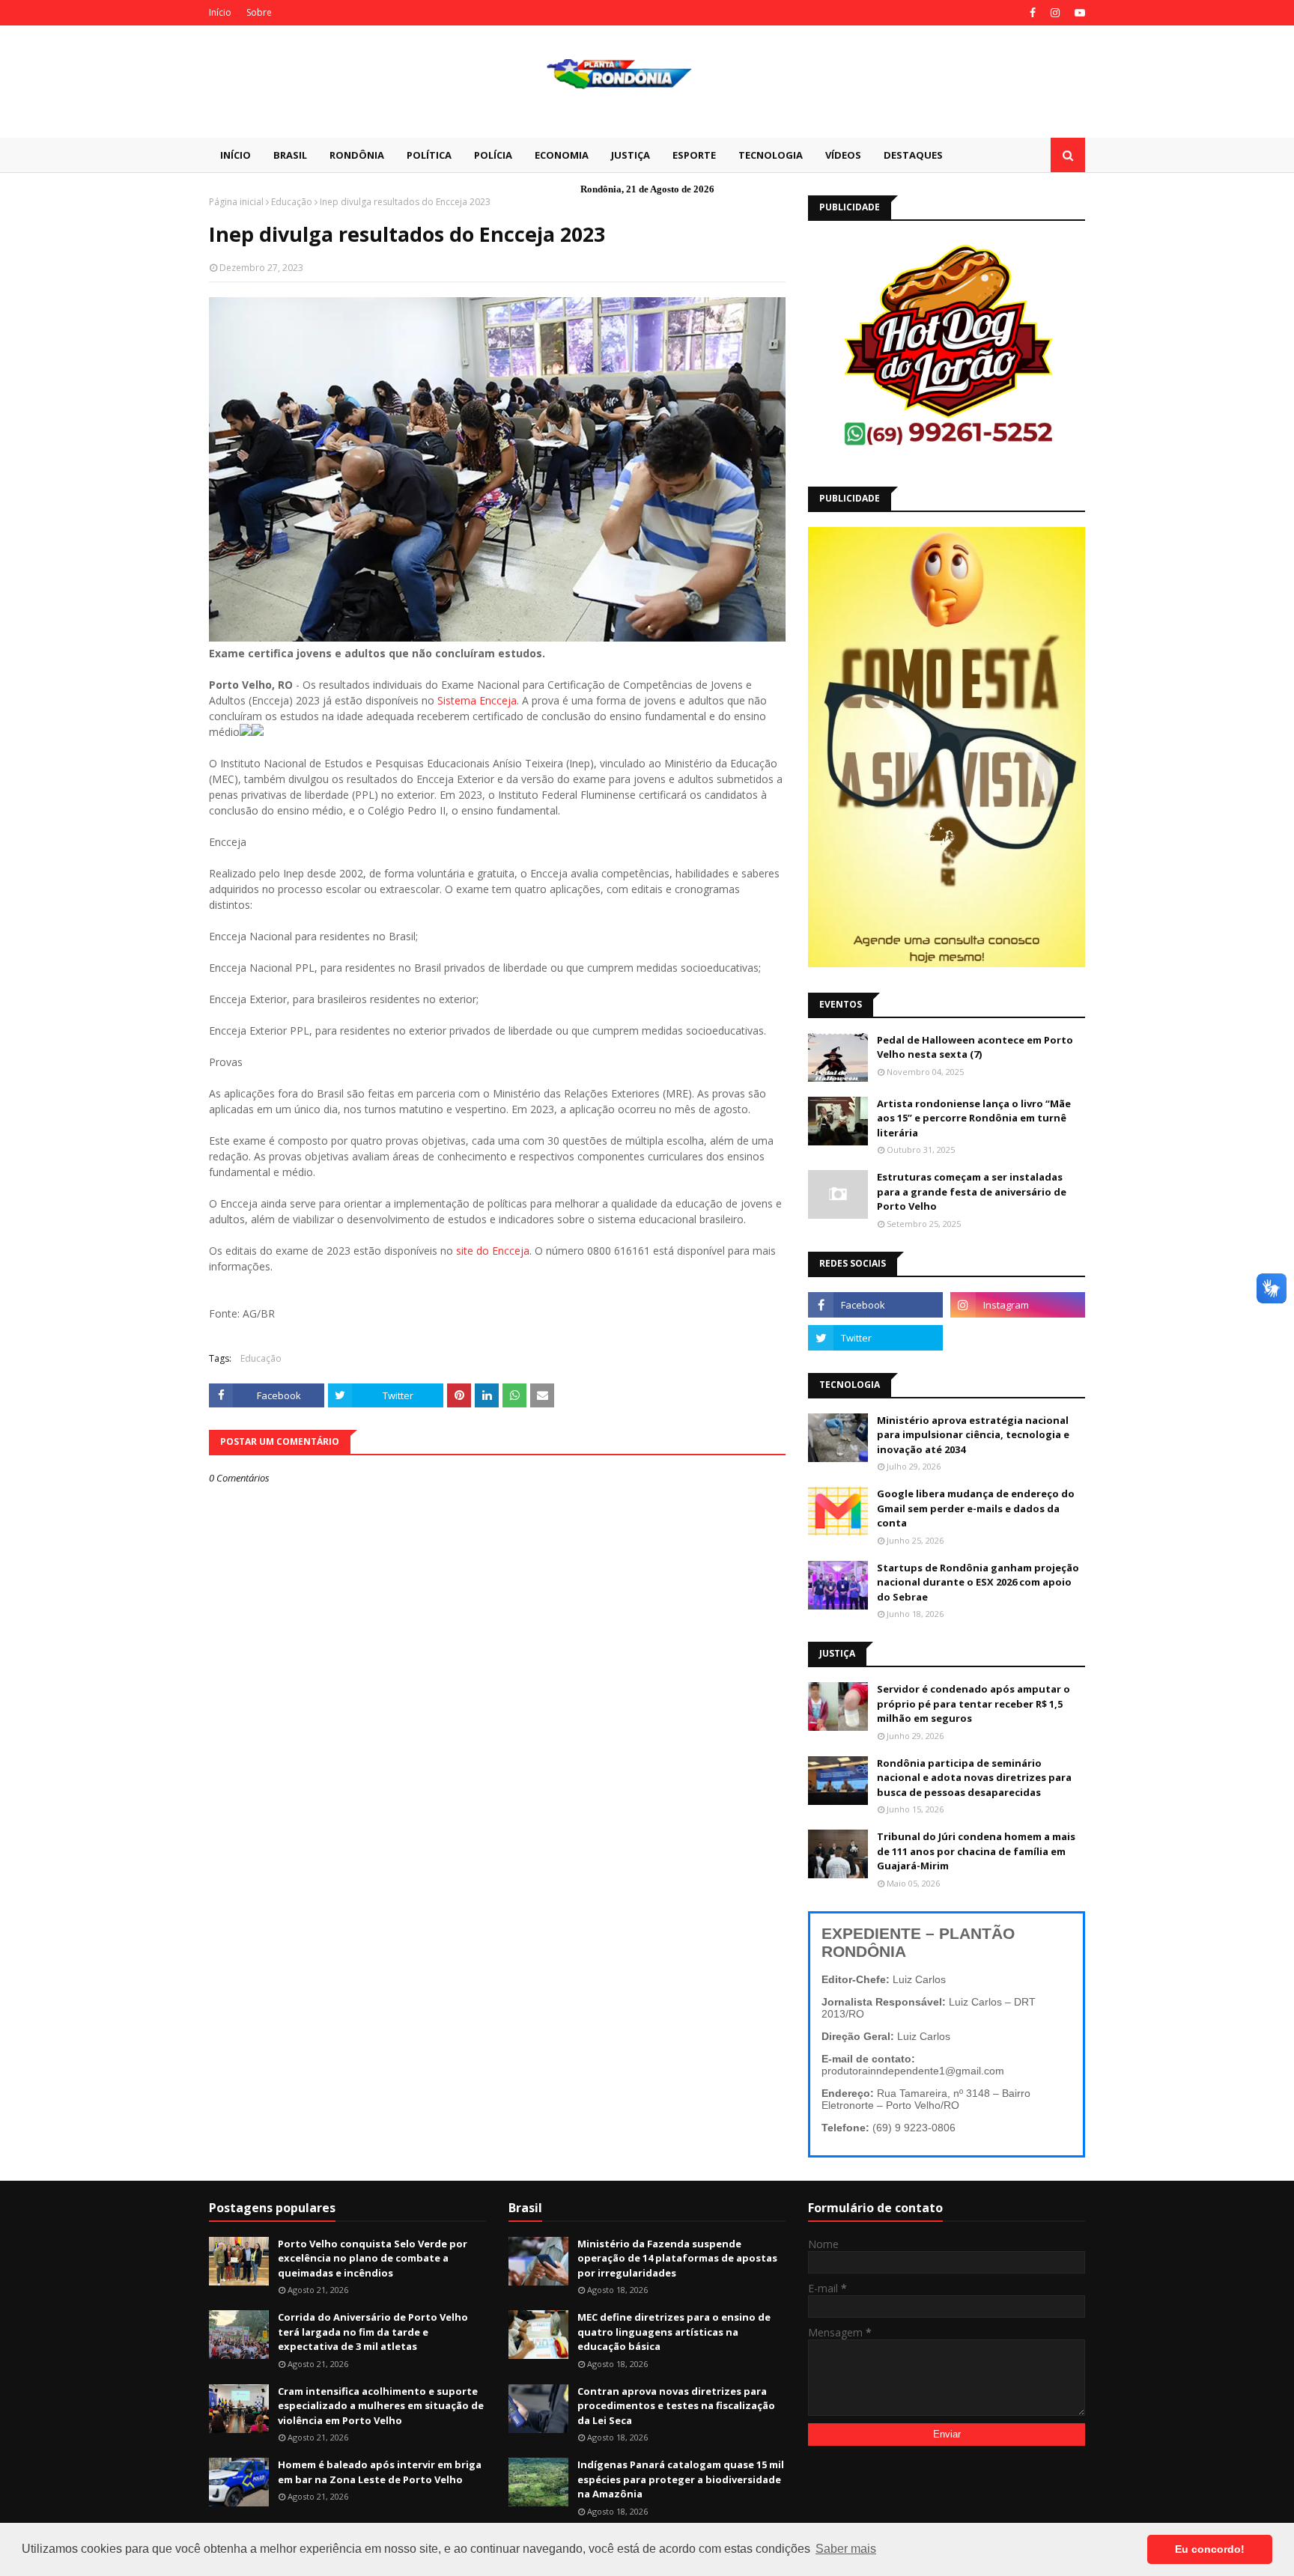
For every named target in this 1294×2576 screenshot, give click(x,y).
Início (220, 12)
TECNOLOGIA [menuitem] (771, 155)
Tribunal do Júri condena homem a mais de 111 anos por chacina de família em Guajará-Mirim (976, 1851)
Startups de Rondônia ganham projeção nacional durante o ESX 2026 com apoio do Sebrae (978, 1582)
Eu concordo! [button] (1210, 2549)
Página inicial (236, 202)
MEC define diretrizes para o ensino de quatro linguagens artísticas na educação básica (674, 2332)
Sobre (259, 12)
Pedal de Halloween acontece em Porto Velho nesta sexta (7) (975, 1047)
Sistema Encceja (477, 700)
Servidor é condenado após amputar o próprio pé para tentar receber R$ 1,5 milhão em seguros (973, 1703)
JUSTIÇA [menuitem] (631, 155)
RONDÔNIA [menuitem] (357, 155)
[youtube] (1078, 13)
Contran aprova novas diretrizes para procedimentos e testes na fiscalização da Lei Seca (676, 2406)
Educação (292, 202)
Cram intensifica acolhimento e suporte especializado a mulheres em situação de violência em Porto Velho (381, 2406)
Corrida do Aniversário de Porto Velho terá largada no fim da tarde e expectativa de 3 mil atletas (373, 2332)
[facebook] (1033, 13)
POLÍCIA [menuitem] (493, 155)
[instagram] (1055, 13)
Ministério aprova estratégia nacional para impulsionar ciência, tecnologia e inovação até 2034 (973, 1435)
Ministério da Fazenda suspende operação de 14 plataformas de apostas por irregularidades (677, 2258)
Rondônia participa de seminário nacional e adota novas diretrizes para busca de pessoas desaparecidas (974, 1778)
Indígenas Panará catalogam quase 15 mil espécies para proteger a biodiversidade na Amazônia (681, 2479)
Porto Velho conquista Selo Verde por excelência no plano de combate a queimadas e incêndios (373, 2258)
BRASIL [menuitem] (290, 155)
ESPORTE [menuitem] (694, 155)
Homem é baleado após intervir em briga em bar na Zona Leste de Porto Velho (380, 2472)
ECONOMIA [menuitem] (562, 155)
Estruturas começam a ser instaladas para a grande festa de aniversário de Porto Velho (972, 1191)
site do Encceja (493, 1251)
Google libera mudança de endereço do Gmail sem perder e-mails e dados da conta (976, 1508)
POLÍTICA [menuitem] (429, 155)
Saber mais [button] (846, 2549)
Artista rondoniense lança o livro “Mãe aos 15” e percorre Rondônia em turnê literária (974, 1118)
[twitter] (875, 1338)
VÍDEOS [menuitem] (843, 155)
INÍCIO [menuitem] (236, 155)
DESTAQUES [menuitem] (913, 155)
